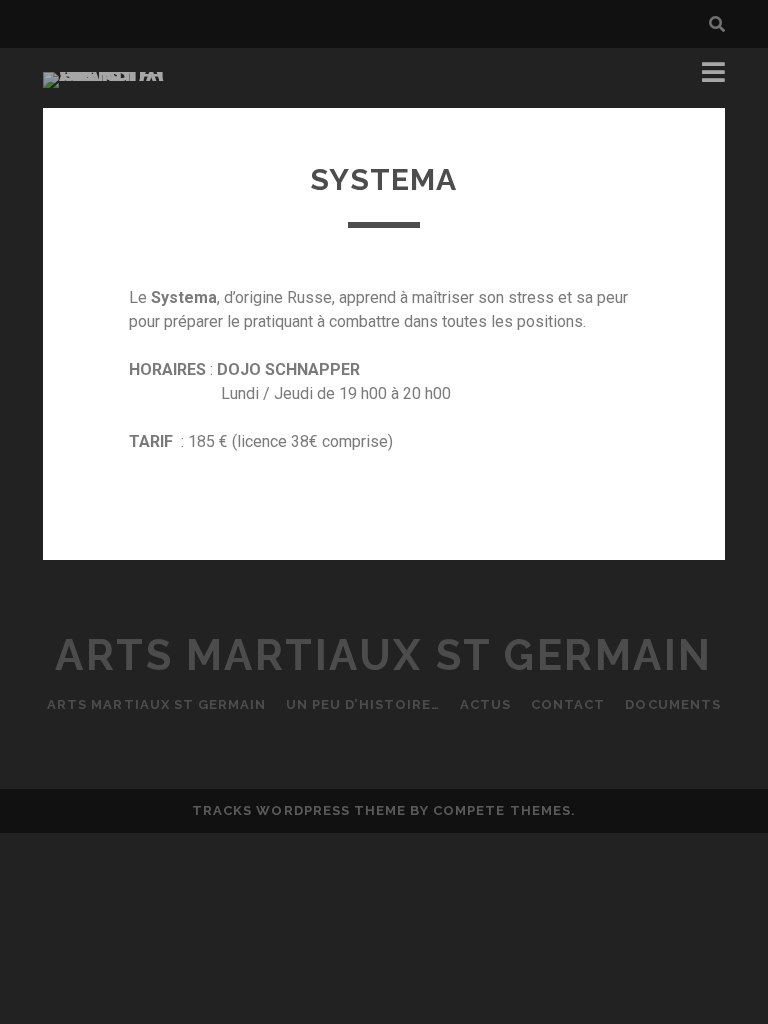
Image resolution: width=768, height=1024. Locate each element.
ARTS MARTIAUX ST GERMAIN (156, 704)
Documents (672, 704)
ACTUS (485, 704)
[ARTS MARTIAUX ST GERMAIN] (108, 72)
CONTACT (568, 704)
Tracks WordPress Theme (299, 810)
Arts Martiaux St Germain (383, 655)
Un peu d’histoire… (363, 704)
